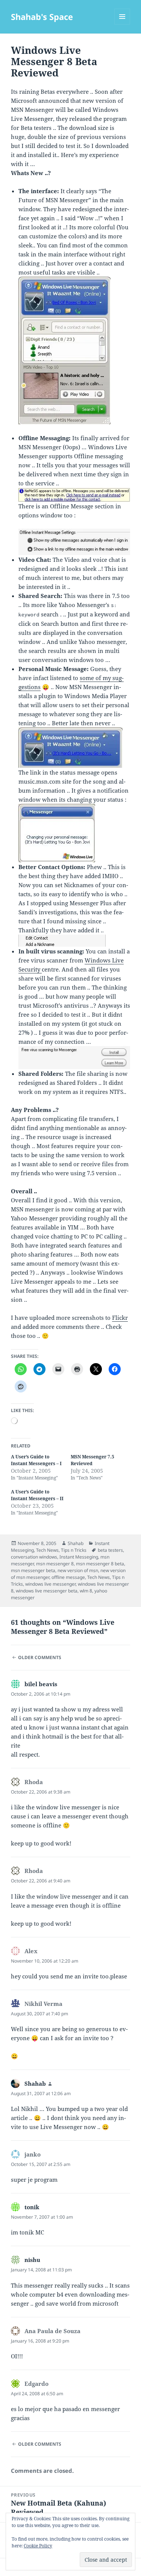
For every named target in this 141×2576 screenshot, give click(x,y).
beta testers (110, 1550)
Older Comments (40, 1657)
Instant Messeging (79, 1557)
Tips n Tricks (74, 1550)
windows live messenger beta (47, 1591)
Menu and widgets (122, 24)
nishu (32, 2260)
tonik (32, 2207)
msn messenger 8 (55, 1564)
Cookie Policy (38, 2546)
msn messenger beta (33, 1570)
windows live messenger (50, 1584)
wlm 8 (86, 1591)
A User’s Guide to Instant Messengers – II (37, 1495)
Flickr (120, 1318)
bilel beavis (41, 1684)
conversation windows (34, 1557)
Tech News (47, 1550)
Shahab (76, 1543)
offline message (68, 1577)
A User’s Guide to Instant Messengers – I (36, 1460)
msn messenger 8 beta (100, 1564)
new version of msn (78, 1570)
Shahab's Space (42, 17)
